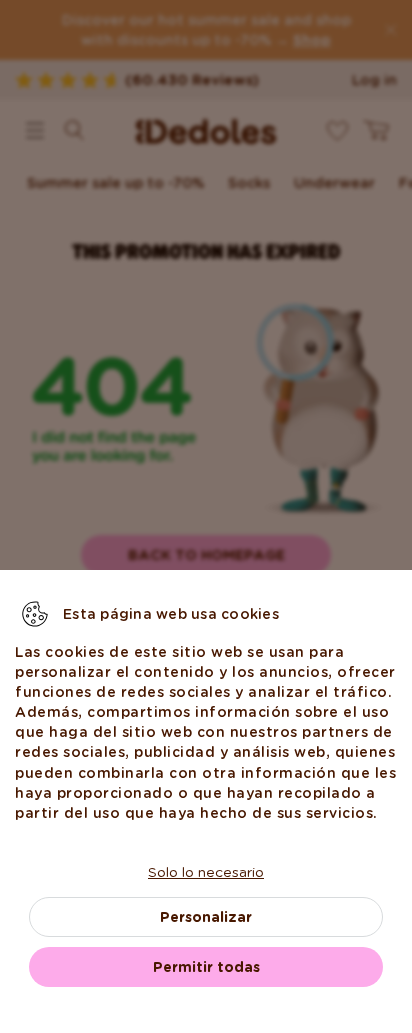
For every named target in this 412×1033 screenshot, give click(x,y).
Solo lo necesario (206, 872)
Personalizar (206, 917)
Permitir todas (206, 967)
